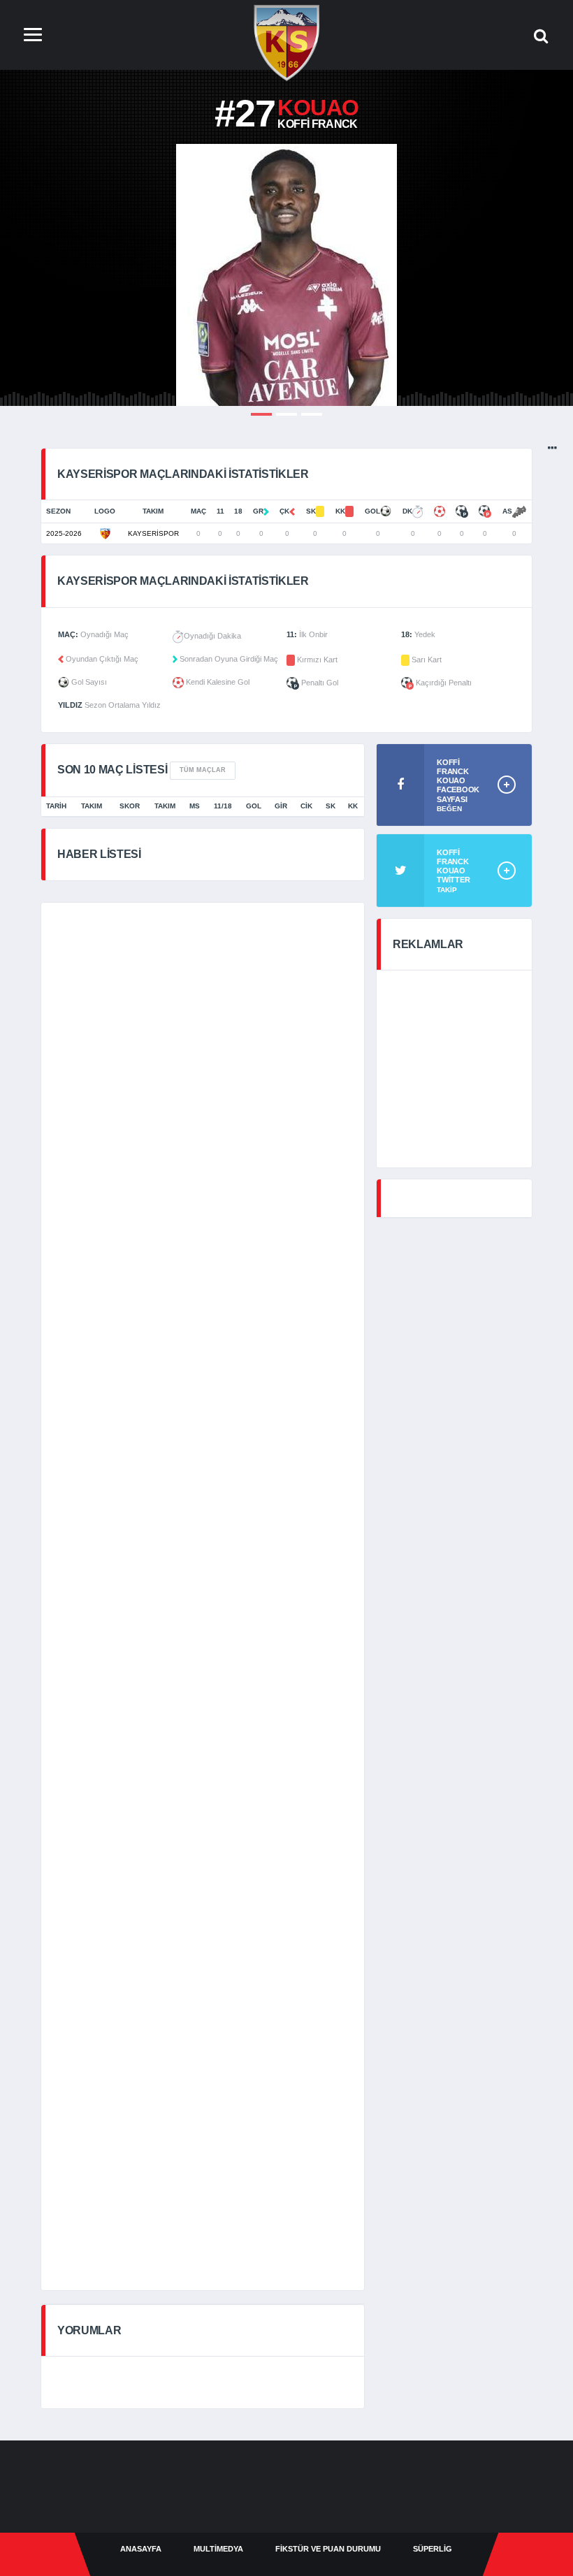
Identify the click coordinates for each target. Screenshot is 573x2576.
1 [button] (261, 414)
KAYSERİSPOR (153, 533)
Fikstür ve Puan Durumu (328, 2549)
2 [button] (286, 414)
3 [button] (312, 414)
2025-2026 (64, 533)
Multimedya (218, 2549)
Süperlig (433, 2549)
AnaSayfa (141, 2549)
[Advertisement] (312, 955)
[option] (286, 275)
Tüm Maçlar (203, 770)
